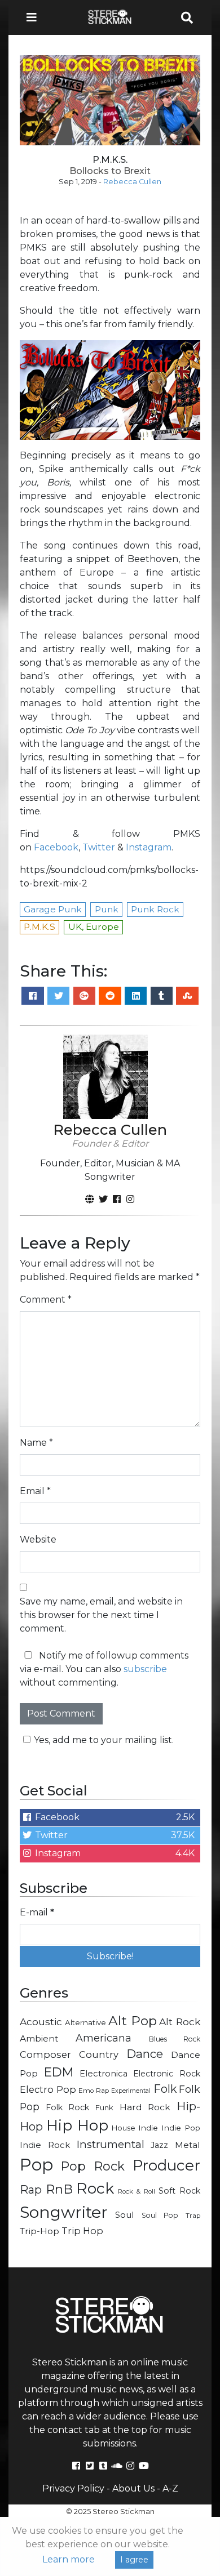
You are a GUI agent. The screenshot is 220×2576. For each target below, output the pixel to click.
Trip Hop (82, 2231)
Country (99, 2054)
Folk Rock (68, 2107)
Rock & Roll (136, 2191)
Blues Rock (175, 2039)
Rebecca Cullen (132, 182)
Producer (166, 2165)
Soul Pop (160, 2215)
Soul (124, 2215)
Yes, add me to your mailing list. (104, 1740)
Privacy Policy (73, 2488)
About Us (133, 2488)
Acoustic (41, 2022)
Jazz (159, 2145)
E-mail (37, 1912)
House (124, 2128)
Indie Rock (45, 2145)
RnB (59, 2189)
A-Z (170, 2488)
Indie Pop (181, 2128)
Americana (104, 2038)
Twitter (99, 847)
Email (35, 1491)
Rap (31, 2190)
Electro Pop (48, 2089)
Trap (193, 2216)
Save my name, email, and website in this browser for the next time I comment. (101, 1615)
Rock (95, 2188)
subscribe (145, 1669)
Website (38, 1539)
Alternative (85, 2022)
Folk (165, 2089)
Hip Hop (77, 2125)
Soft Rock (179, 2191)
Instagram (149, 847)
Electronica (104, 2074)
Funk (104, 2107)
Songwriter (64, 2212)
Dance (145, 2054)
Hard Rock (145, 2107)
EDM (59, 2072)
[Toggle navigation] (35, 17)
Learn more (69, 2559)
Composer (45, 2054)
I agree (134, 2560)
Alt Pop (133, 2021)
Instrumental (111, 2144)
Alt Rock (180, 2022)
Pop (36, 2165)
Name (36, 1443)
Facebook (56, 847)
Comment (46, 1300)
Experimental (131, 2091)
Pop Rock (93, 2166)
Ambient (39, 2038)
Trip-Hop (39, 2231)
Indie (148, 2128)
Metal (188, 2145)
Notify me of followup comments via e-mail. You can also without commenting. (104, 1669)
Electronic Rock (167, 2074)
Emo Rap (94, 2091)
